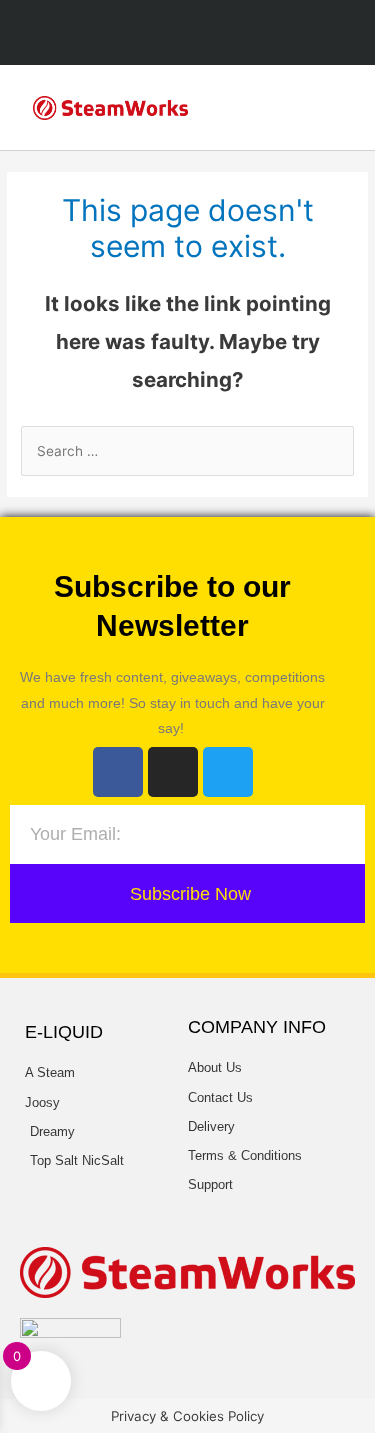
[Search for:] (187, 451)
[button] (336, 107)
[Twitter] (228, 772)
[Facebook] (118, 772)
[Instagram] (173, 772)
